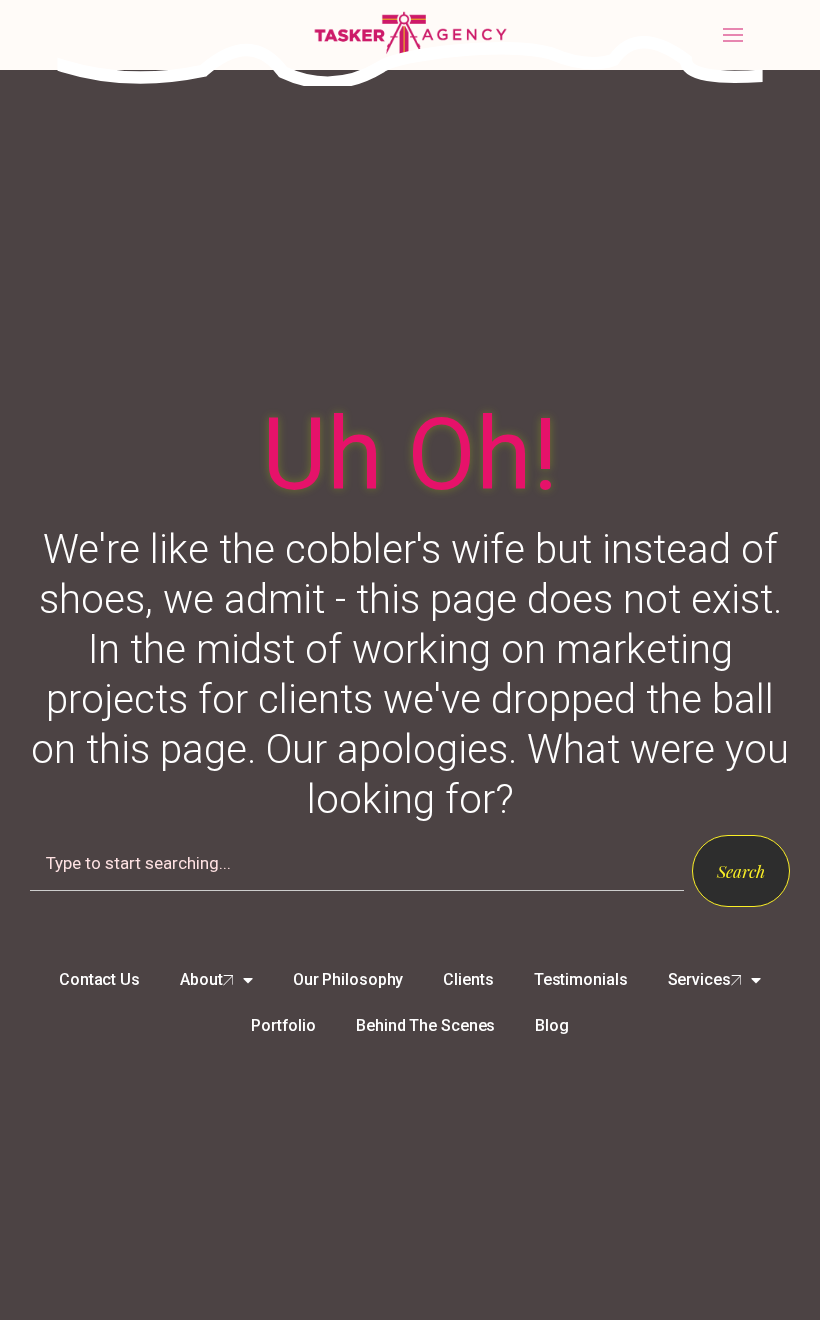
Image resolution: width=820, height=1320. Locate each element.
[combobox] (357, 863)
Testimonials (581, 979)
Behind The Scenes (425, 1025)
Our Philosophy (348, 979)
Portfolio (283, 1025)
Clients (468, 979)
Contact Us (99, 979)
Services (699, 979)
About (201, 979)
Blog (552, 1025)
